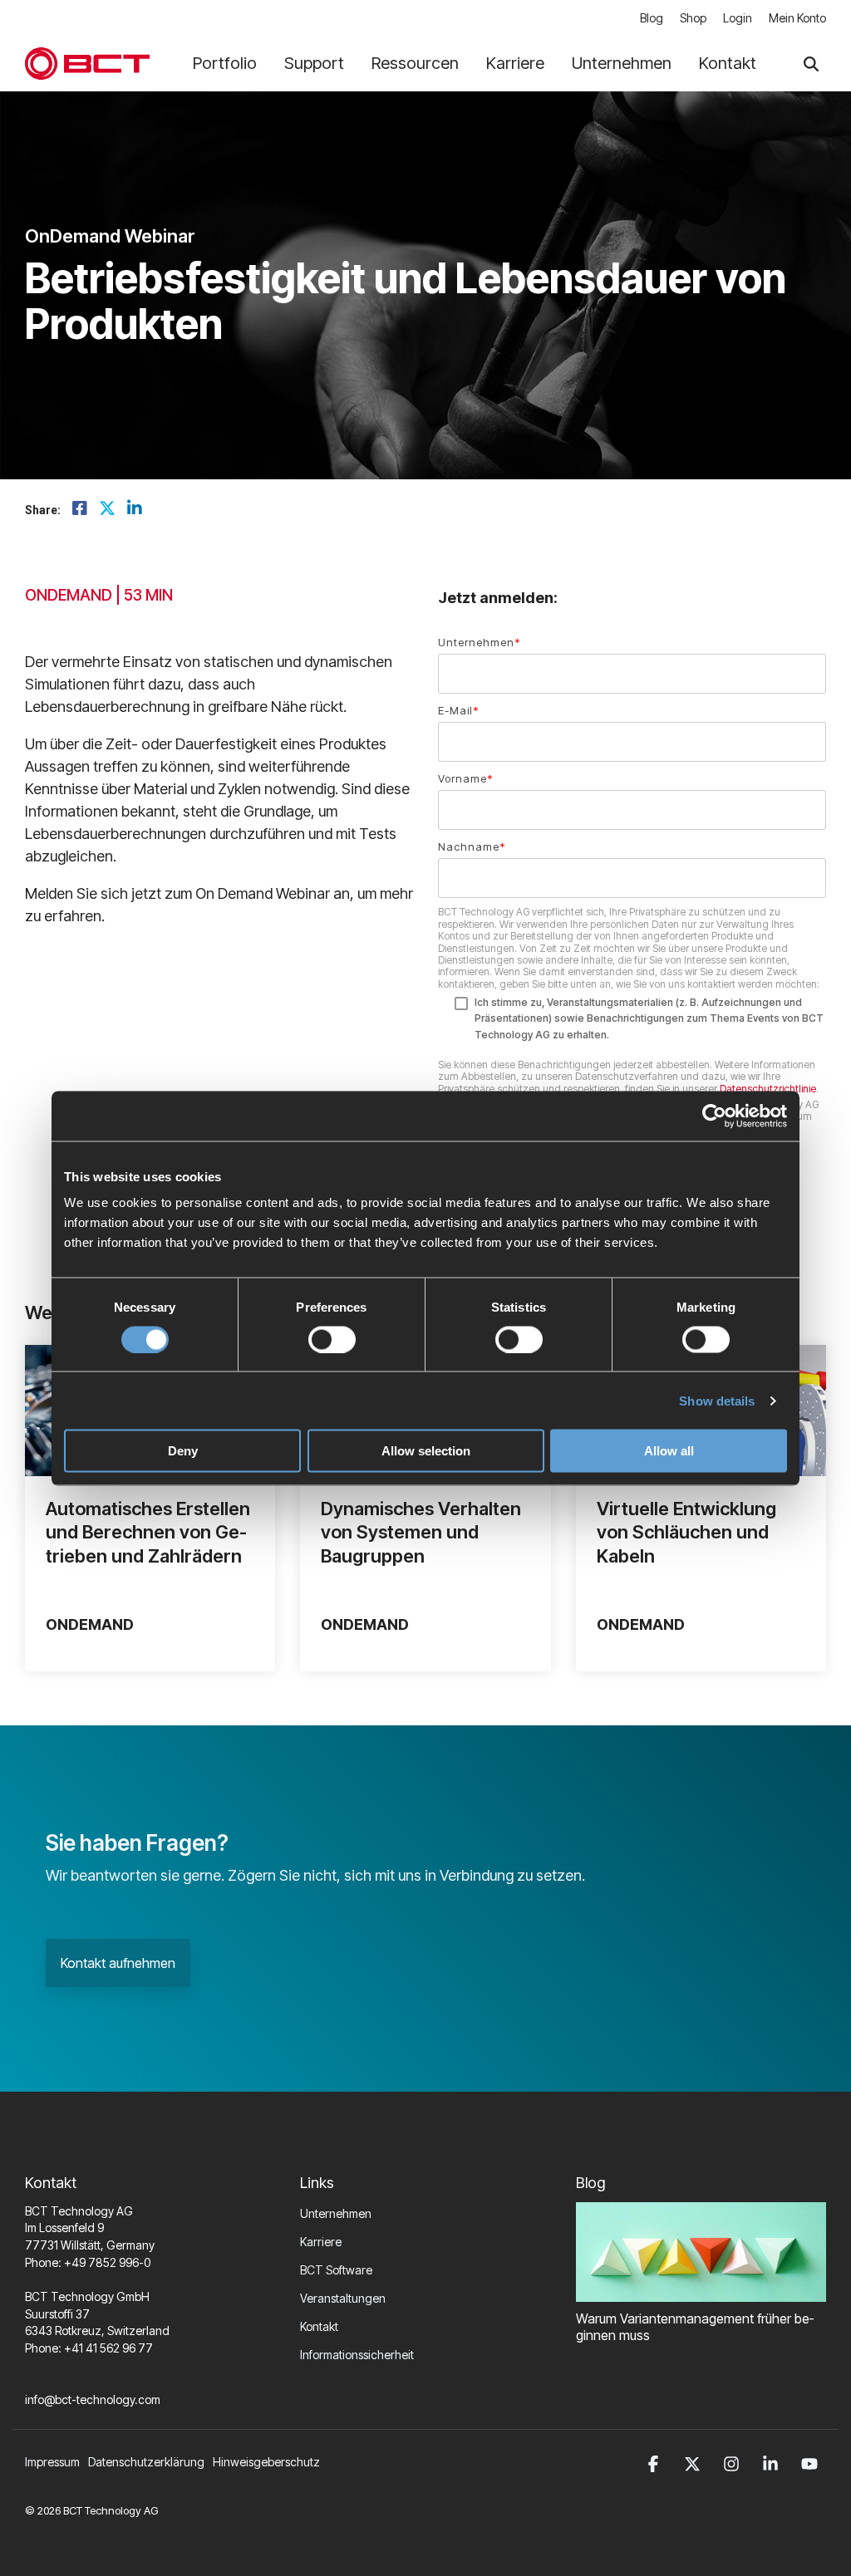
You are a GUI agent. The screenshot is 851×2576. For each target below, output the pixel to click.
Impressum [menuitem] (52, 2462)
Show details (717, 1400)
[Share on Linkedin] (135, 509)
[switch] (332, 1339)
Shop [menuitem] (693, 18)
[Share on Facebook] (80, 509)
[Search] (811, 64)
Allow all (669, 1451)
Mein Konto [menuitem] (797, 18)
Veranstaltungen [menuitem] (343, 2298)
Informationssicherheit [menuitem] (357, 2355)
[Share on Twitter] (107, 509)
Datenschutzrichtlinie (768, 1089)
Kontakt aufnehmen (118, 1963)
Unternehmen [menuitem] (336, 2213)
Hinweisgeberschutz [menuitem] (266, 2462)
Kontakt (728, 63)
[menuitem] (150, 2462)
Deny (183, 1451)
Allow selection (426, 1451)
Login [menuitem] (738, 18)
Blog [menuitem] (652, 18)
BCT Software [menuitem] (336, 2270)
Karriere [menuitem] (321, 2242)
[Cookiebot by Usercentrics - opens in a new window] (714, 1116)
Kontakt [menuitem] (319, 2326)
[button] (656, 2462)
